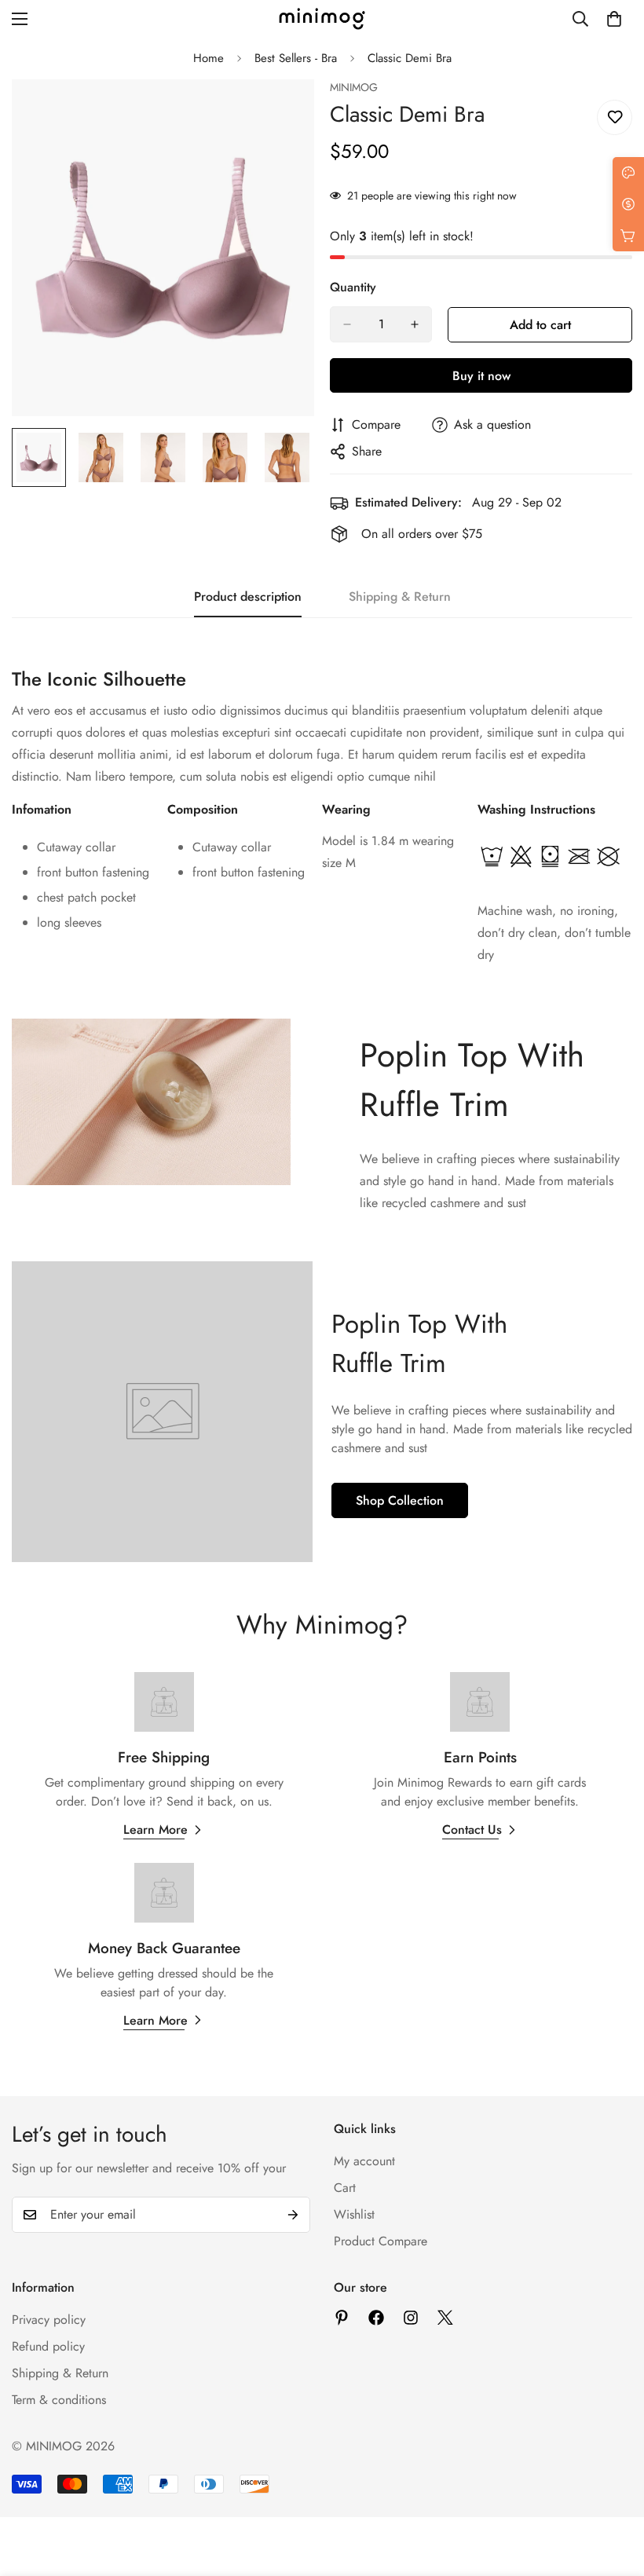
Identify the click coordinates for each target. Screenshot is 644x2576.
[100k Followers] (411, 2318)
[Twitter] (445, 2318)
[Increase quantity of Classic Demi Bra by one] (415, 324)
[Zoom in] (281, 113)
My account (364, 2161)
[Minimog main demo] (322, 19)
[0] (614, 19)
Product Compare (381, 2241)
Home (209, 58)
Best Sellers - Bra (296, 58)
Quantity (353, 287)
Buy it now (481, 376)
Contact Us (472, 1830)
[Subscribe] (293, 2215)
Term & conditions (59, 2400)
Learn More (156, 1830)
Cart (345, 2188)
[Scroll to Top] (613, 2490)
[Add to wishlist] (615, 117)
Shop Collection (400, 1500)
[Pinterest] (342, 2318)
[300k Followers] (376, 2318)
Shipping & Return (60, 2373)
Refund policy (48, 2346)
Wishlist (354, 2214)
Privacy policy (49, 2320)
